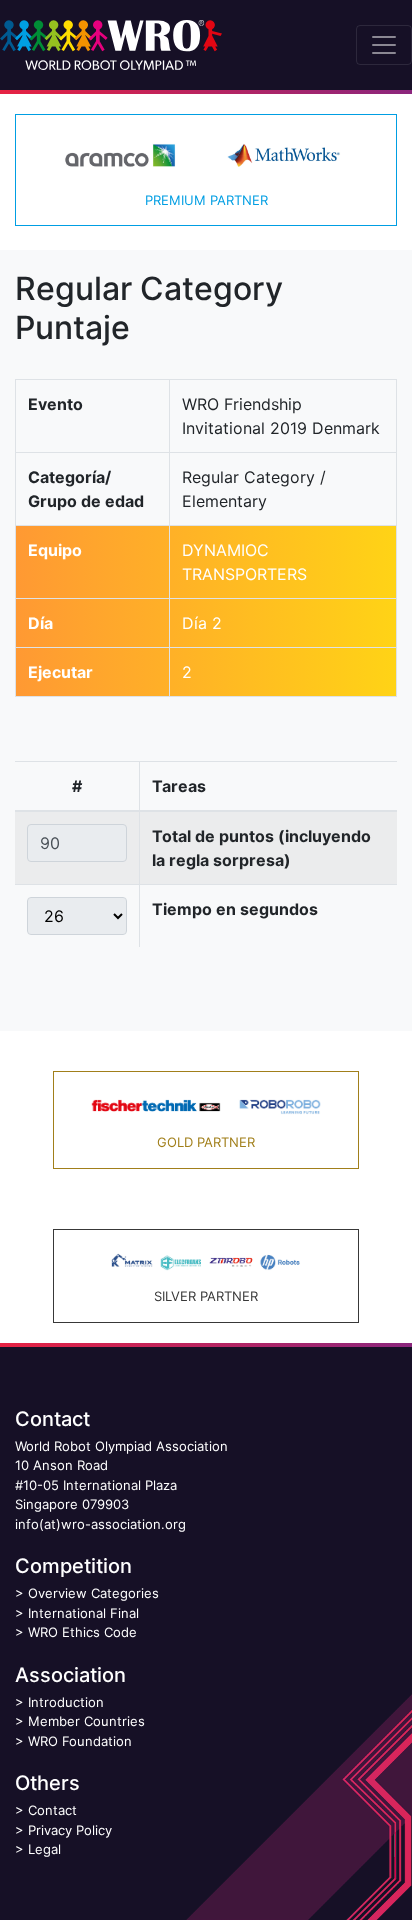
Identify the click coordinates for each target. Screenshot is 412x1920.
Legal (44, 1849)
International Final (83, 1613)
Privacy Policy (70, 1830)
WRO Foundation (80, 1741)
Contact (52, 1810)
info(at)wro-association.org (100, 1524)
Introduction (66, 1702)
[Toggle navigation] (384, 45)
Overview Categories (93, 1593)
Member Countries (86, 1721)
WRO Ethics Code (82, 1632)
